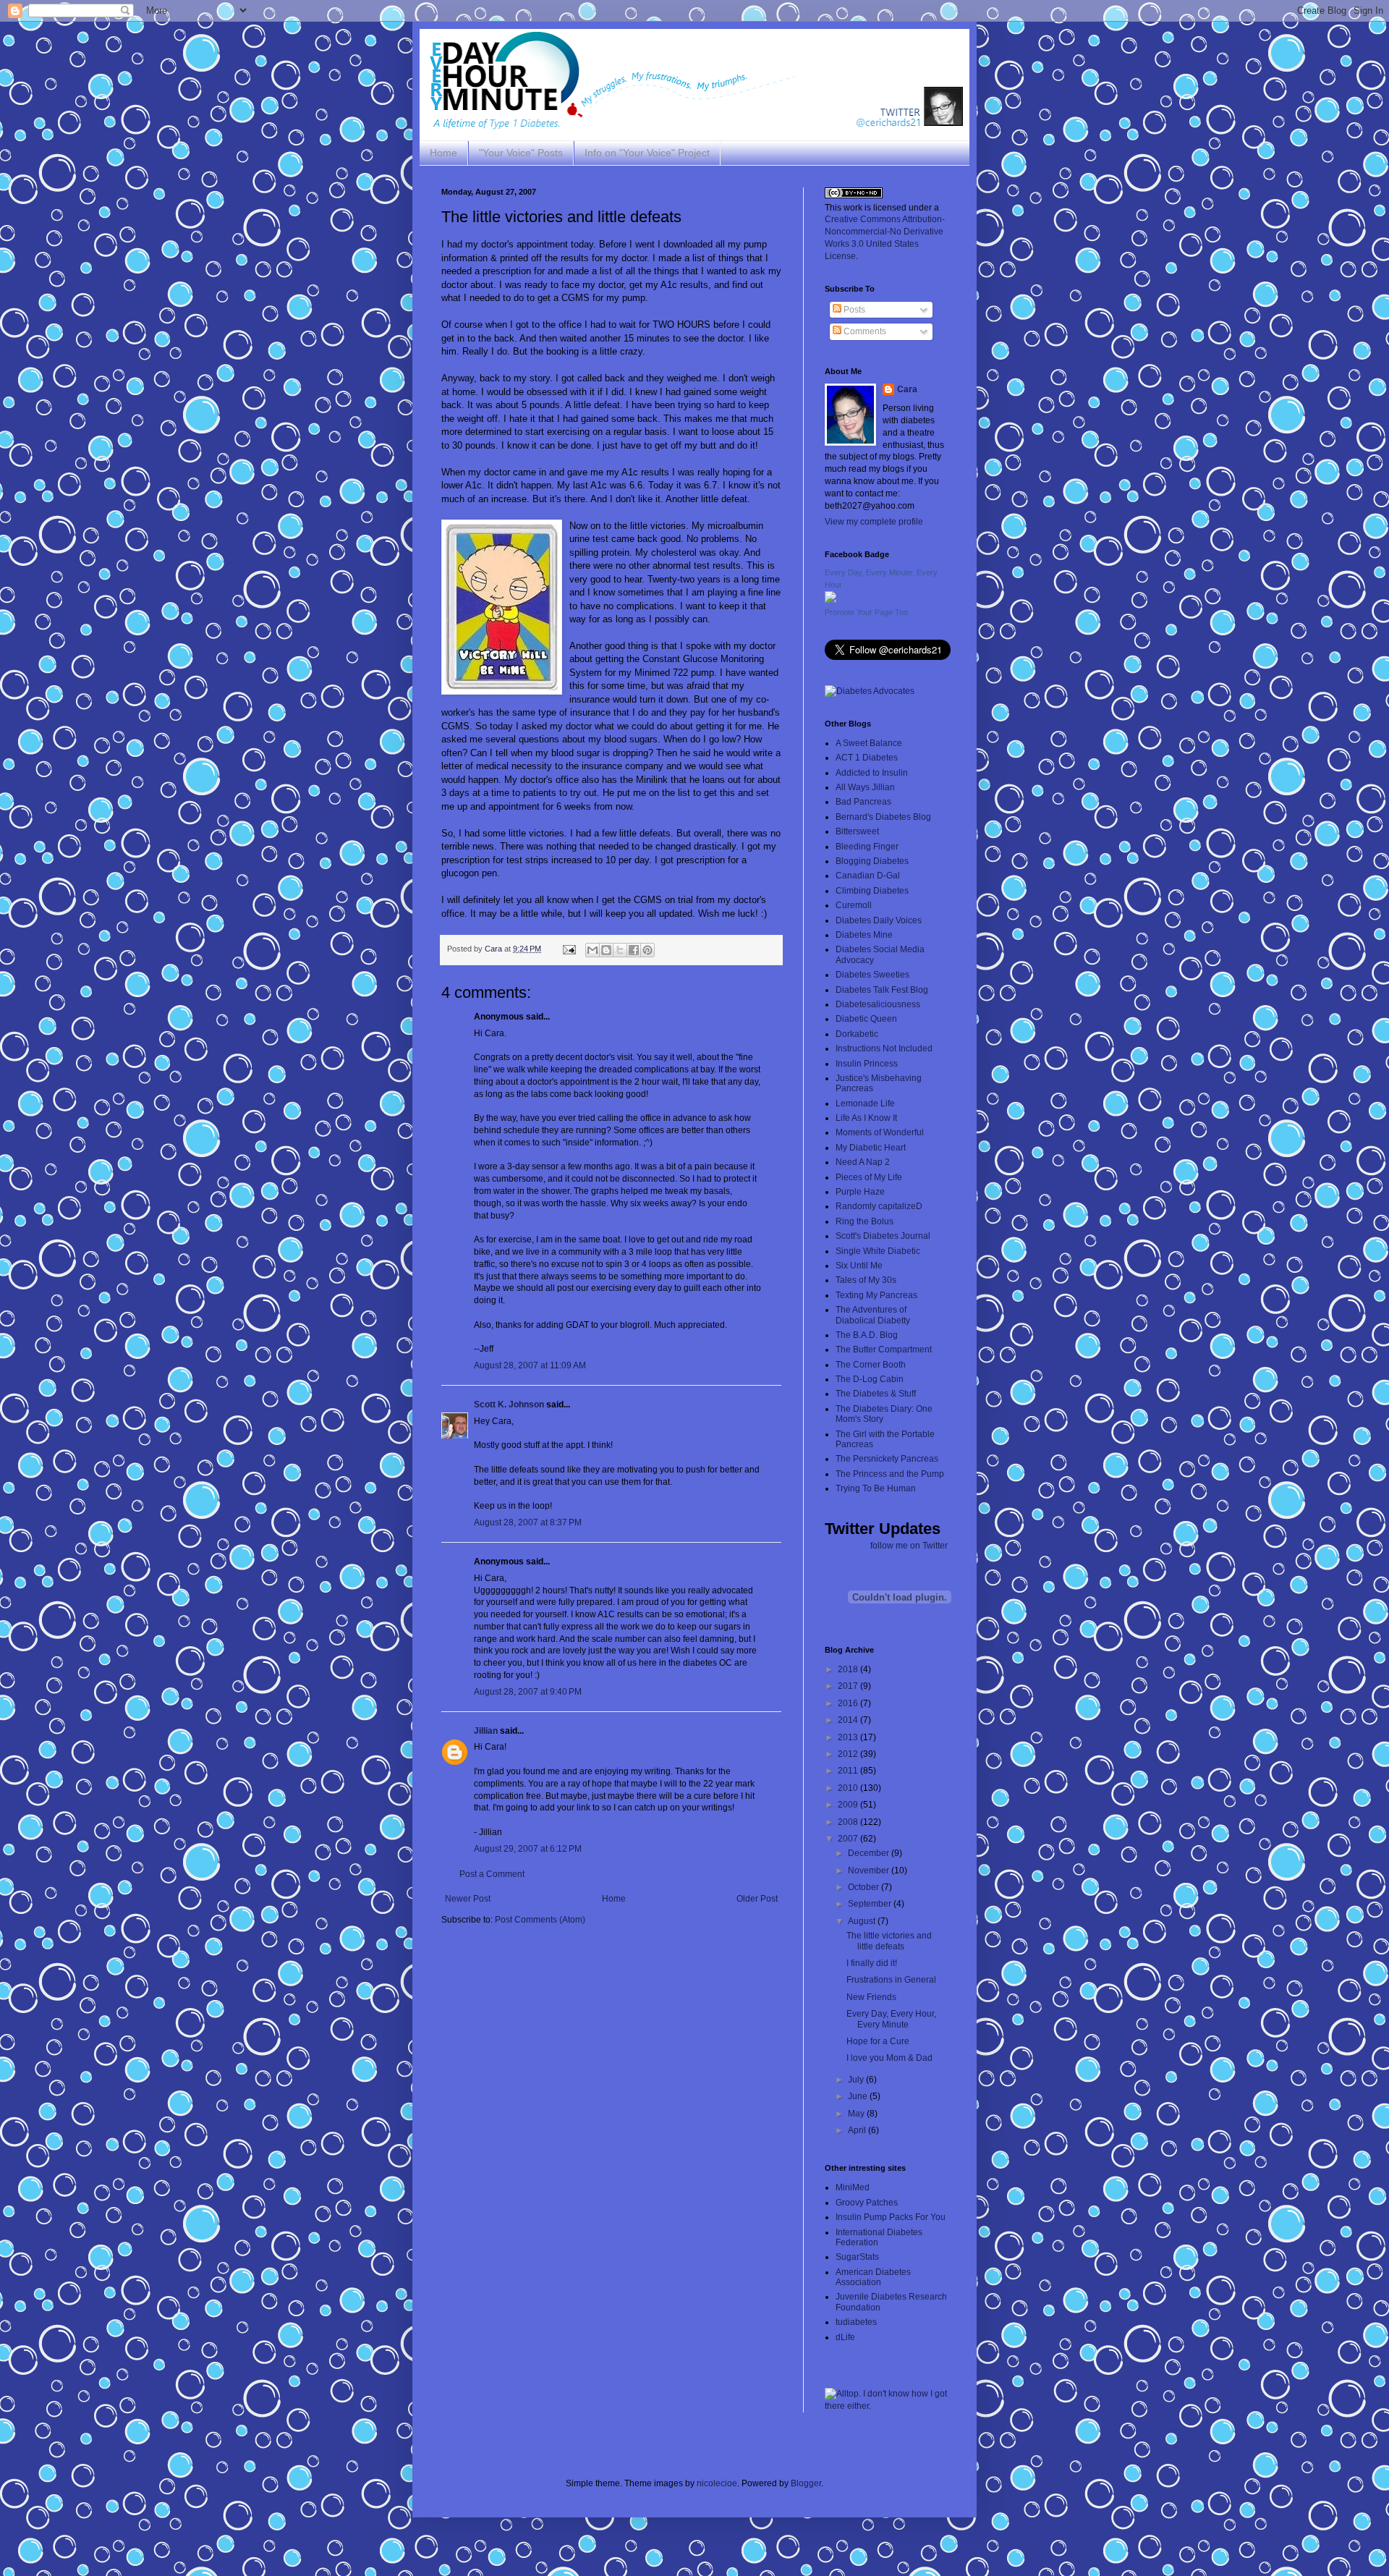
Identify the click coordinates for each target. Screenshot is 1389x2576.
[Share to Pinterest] (647, 950)
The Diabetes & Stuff (876, 1394)
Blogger (806, 2483)
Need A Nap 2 (863, 1162)
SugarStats (857, 2257)
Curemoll (854, 905)
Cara (907, 389)
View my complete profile (874, 522)
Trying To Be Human (876, 1488)
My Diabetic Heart (871, 1148)
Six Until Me (859, 1266)
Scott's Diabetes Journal (883, 1236)
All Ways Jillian (865, 787)
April (858, 2130)
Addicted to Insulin (872, 773)
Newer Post (468, 1899)
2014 (849, 1720)
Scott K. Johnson (509, 1404)
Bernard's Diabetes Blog (883, 817)
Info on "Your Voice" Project (647, 153)
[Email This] (592, 950)
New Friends (871, 1997)
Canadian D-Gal (868, 876)
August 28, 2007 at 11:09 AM (530, 1365)
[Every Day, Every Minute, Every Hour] (831, 600)
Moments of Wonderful (880, 1132)
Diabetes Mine (864, 935)
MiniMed (853, 2187)
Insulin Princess (867, 1064)
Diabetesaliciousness (878, 1004)
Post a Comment (492, 1874)
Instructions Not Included (884, 1048)
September (871, 1904)
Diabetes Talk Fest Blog (882, 990)
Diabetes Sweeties (872, 975)
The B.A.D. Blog (867, 1335)
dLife (845, 2337)
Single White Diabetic (878, 1251)
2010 (849, 1788)
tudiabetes (856, 2322)
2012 (849, 1754)
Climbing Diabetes (872, 891)
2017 (849, 1686)
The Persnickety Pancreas (887, 1459)
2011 (849, 1771)
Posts (853, 310)
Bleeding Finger (867, 847)
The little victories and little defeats (889, 1941)
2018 (849, 1669)
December (870, 1853)
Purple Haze (860, 1192)
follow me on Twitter (909, 1546)
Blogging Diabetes (872, 861)
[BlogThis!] (606, 950)
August (863, 1921)
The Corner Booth (871, 1365)
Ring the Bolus (865, 1221)
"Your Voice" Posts (521, 153)
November (870, 1870)
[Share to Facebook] (634, 950)
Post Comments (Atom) (540, 1920)
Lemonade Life (865, 1103)
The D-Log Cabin (870, 1379)
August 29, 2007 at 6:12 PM (528, 1849)
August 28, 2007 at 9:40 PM (528, 1692)
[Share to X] (620, 950)
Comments (864, 331)
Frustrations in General (891, 1980)
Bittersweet (857, 831)
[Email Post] (569, 949)
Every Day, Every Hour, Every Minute (891, 2019)
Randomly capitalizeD (879, 1206)
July (857, 2080)
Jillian (486, 1731)
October (865, 1887)
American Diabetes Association (873, 2277)
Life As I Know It (866, 1118)
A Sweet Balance (869, 743)
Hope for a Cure (878, 2041)
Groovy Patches (867, 2203)
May (857, 2114)
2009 (849, 1805)
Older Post (757, 1899)
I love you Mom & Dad (889, 2058)
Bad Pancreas (863, 802)
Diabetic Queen (866, 1019)
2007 (849, 1839)
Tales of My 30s (866, 1280)
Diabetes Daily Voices (879, 920)
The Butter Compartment (884, 1350)
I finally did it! (872, 1963)
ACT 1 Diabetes (867, 758)
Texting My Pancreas (876, 1295)
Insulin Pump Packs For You (891, 2217)
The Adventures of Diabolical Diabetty (873, 1315)
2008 (849, 1822)
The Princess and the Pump (890, 1474)
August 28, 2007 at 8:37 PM (528, 1522)
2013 (849, 1737)
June (859, 2096)
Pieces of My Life (869, 1177)
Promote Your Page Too (866, 612)
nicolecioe (717, 2483)
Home (443, 153)
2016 (849, 1703)
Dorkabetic (857, 1034)
